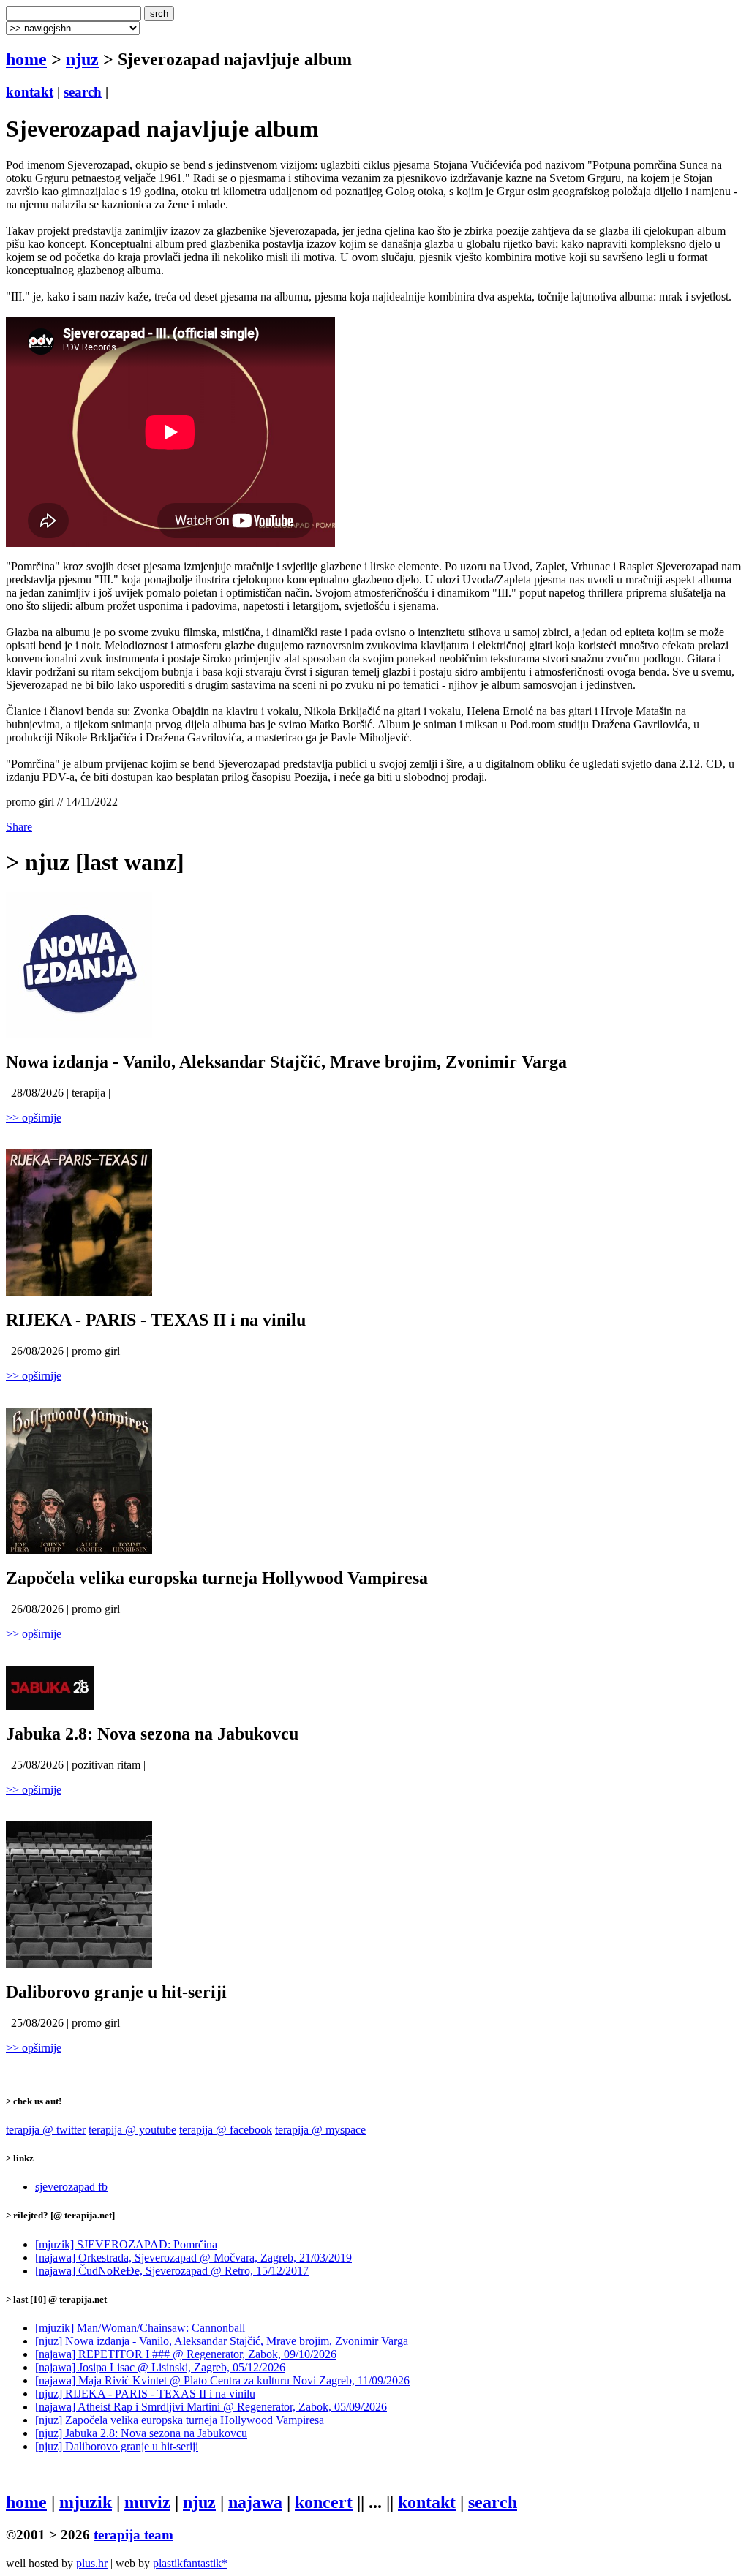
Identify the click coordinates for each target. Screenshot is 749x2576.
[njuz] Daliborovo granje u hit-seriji (117, 2446)
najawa (255, 2502)
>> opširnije (34, 1118)
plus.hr (92, 2563)
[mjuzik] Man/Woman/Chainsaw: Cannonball (140, 2328)
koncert (324, 2502)
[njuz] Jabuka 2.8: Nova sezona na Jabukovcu (141, 2433)
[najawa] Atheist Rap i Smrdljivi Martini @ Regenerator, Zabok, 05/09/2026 (211, 2407)
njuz (82, 59)
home (26, 59)
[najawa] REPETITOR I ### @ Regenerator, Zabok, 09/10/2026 (186, 2354)
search (83, 92)
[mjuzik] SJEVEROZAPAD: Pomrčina (126, 2244)
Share (19, 827)
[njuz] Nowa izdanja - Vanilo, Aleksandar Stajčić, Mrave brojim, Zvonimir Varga (222, 2341)
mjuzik (86, 2502)
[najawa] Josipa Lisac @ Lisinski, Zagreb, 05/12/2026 (160, 2367)
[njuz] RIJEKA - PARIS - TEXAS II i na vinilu (145, 2394)
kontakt (30, 92)
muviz (147, 2502)
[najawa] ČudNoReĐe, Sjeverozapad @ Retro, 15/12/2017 (172, 2271)
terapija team (133, 2535)
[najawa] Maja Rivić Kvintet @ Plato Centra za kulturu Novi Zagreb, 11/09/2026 (222, 2380)
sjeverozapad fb (71, 2187)
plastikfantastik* (190, 2563)
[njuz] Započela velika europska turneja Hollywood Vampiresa (180, 2420)
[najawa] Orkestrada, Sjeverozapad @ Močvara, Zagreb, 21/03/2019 (193, 2258)
